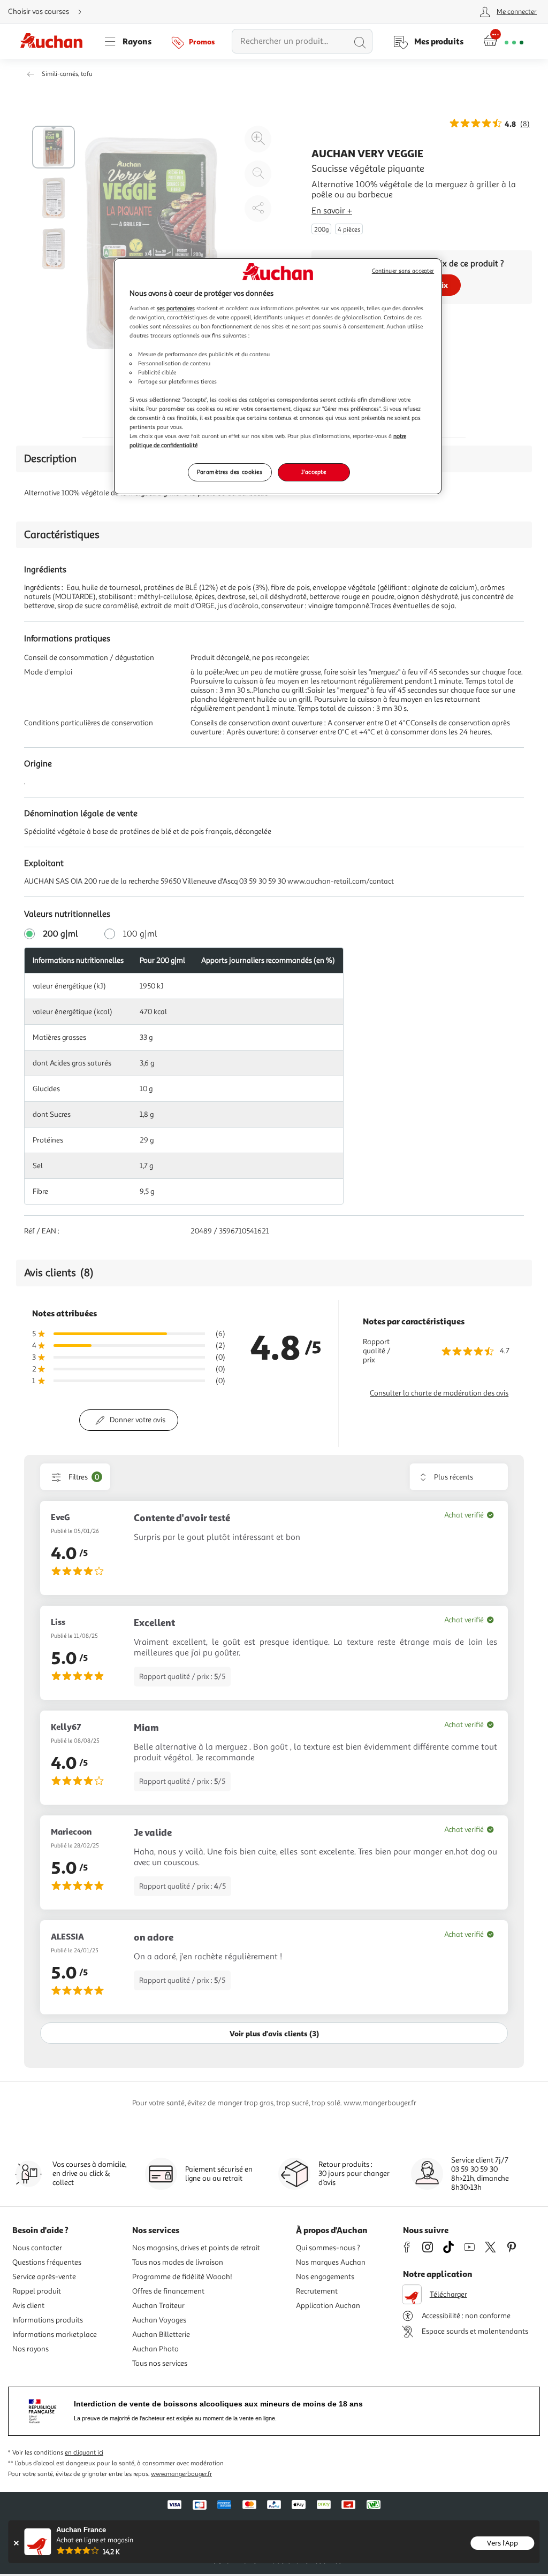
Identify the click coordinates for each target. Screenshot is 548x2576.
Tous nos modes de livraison (178, 2262)
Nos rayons (31, 2349)
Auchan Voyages (159, 2320)
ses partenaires (176, 308)
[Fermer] (16, 2543)
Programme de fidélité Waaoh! (182, 2277)
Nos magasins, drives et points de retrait (196, 2248)
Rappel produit (37, 2291)
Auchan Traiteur (158, 2306)
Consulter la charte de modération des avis (439, 1393)
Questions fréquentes (47, 2262)
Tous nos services (160, 2363)
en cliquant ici (84, 2453)
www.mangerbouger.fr (181, 2474)
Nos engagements (325, 2277)
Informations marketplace (55, 2334)
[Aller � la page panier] (503, 41)
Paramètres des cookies (230, 472)
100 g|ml (140, 934)
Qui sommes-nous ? (328, 2248)
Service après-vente (44, 2277)
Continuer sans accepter (403, 271)
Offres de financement (168, 2291)
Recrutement (317, 2291)
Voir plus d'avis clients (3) (274, 2033)
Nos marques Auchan (331, 2262)
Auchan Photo (155, 2349)
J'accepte (314, 472)
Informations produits (48, 2320)
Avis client (28, 2306)
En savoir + (332, 211)
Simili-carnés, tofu (67, 74)
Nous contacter (37, 2248)
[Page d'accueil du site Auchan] (55, 41)
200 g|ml (60, 934)
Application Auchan (328, 2306)
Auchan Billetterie (161, 2334)
